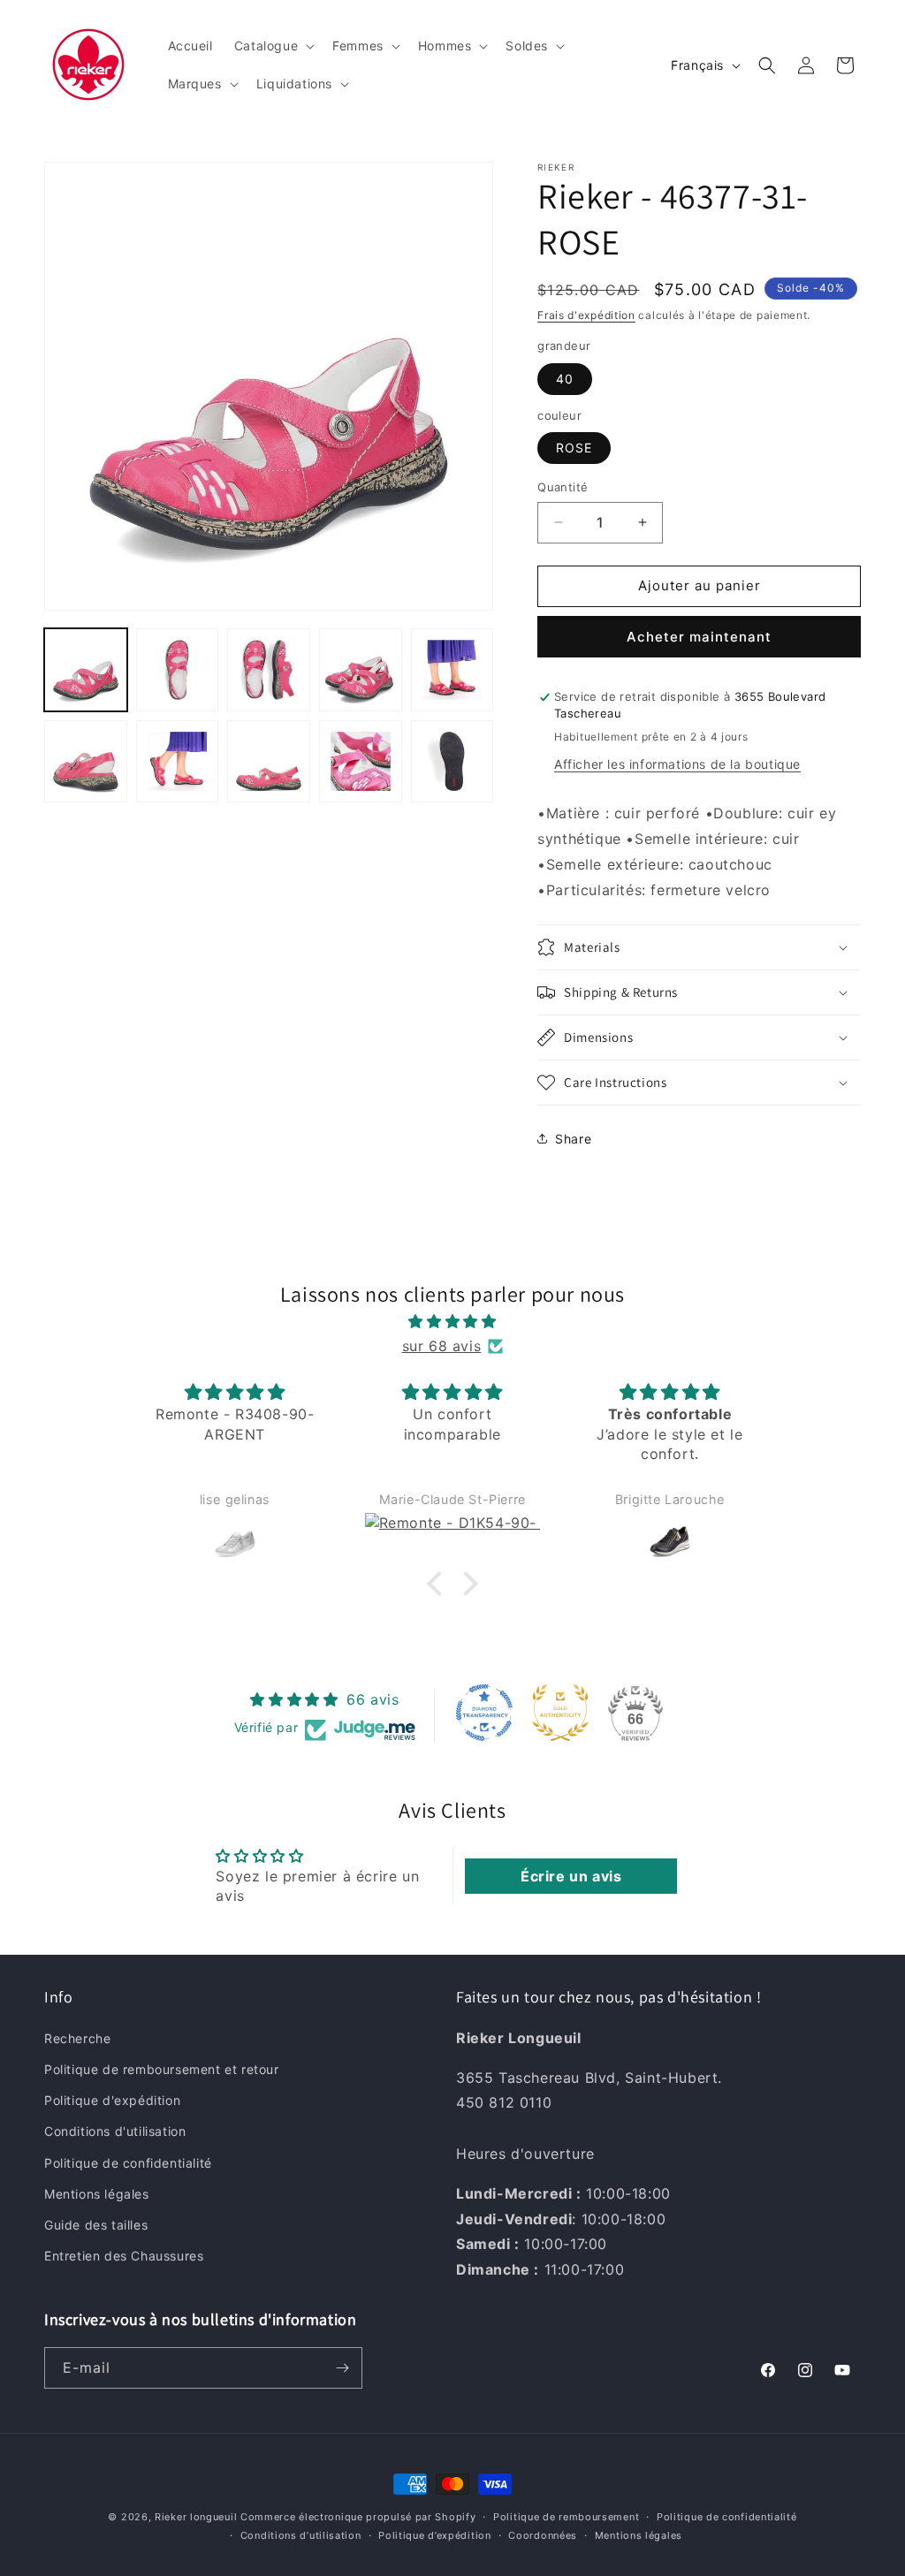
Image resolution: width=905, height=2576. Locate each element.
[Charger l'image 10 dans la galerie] (452, 762)
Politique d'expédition (112, 2100)
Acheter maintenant (699, 637)
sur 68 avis (442, 1346)
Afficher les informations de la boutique (677, 764)
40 (565, 379)
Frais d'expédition (586, 315)
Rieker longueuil (196, 2517)
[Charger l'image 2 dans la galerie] (178, 670)
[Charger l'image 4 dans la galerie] (361, 670)
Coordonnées (543, 2535)
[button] (273, 46)
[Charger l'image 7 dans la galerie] (178, 762)
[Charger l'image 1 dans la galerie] (86, 670)
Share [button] (573, 1139)
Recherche (77, 2038)
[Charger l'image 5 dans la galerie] (452, 670)
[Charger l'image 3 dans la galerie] (269, 670)
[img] (452, 1322)
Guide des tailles (96, 2225)
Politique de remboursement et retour (162, 2069)
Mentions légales (97, 2194)
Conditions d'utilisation (115, 2131)
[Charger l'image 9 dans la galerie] (361, 762)
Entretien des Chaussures (124, 2256)
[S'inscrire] (342, 2368)
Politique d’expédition (434, 2535)
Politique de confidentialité (128, 2163)
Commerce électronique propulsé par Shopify (358, 2517)
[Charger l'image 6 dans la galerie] (86, 762)
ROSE (574, 448)
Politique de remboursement (566, 2517)
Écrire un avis (571, 1876)
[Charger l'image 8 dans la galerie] (269, 762)
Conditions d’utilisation (301, 2535)
